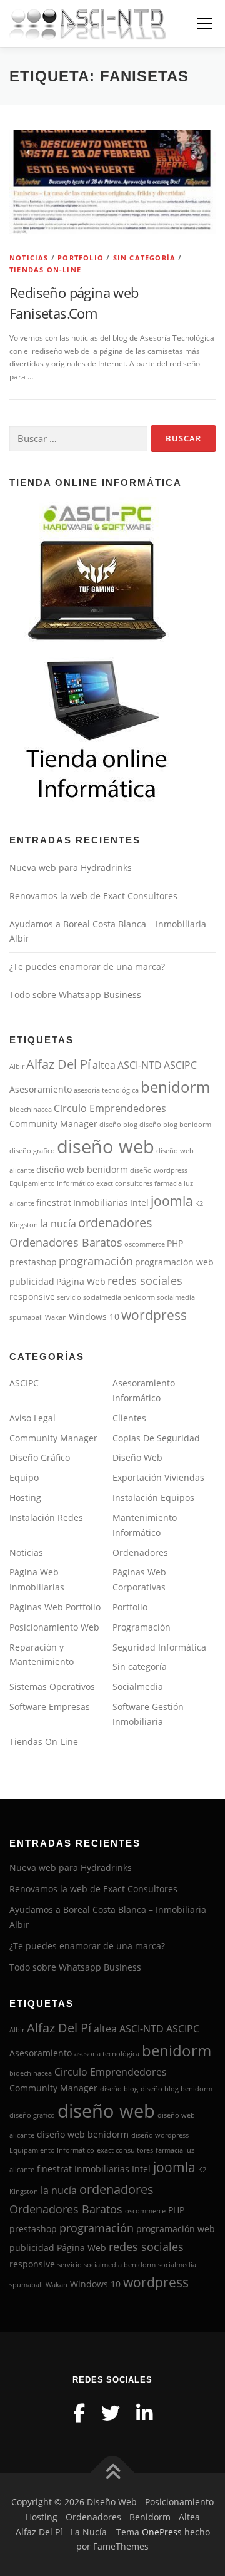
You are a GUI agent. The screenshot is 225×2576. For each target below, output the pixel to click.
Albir (17, 1066)
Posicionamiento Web (54, 1627)
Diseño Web (137, 1457)
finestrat (54, 1203)
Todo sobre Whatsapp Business (75, 995)
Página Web (81, 1282)
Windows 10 (94, 1317)
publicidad (32, 1282)
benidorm (175, 1087)
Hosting (25, 1497)
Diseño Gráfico (40, 1457)
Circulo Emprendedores (110, 1108)
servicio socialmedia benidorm (106, 1297)
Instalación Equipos (153, 1497)
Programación (142, 1627)
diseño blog (118, 1125)
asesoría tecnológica (106, 1090)
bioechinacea (31, 1110)
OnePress (162, 2532)
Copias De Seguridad (156, 1438)
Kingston (24, 1225)
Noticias (29, 258)
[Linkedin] (144, 2413)
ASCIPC (180, 1065)
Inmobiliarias (101, 1203)
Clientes (129, 1418)
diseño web (106, 1146)
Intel (139, 1203)
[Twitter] (111, 2413)
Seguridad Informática (159, 1647)
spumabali (26, 1317)
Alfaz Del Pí (58, 1064)
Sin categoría (145, 258)
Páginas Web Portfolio (55, 1607)
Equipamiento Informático (52, 1183)
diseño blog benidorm (175, 1125)
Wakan (56, 1317)
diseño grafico (32, 1151)
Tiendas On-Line (45, 270)
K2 (199, 1203)
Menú (204, 23)
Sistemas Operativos (52, 1687)
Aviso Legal (32, 1418)
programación (96, 1261)
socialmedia (176, 1297)
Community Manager (53, 1124)
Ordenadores (140, 1553)
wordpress (154, 1315)
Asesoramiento (41, 1090)
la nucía (58, 1224)
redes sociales (145, 1280)
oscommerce (145, 1244)
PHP (175, 1244)
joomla (172, 1201)
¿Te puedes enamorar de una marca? (87, 966)
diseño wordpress (159, 1170)
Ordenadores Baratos (66, 1242)
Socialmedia (138, 1687)
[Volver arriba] (113, 2473)
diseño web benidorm (82, 1170)
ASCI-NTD (140, 1065)
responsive (32, 1297)
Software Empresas (50, 1707)
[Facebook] (79, 2413)
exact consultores (124, 1183)
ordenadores (115, 1223)
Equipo (24, 1477)
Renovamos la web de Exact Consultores (93, 896)
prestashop (33, 1262)
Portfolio (81, 258)
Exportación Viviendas (158, 1477)
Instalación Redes (46, 1517)
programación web (174, 1262)
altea (104, 1065)
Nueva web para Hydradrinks (71, 868)
